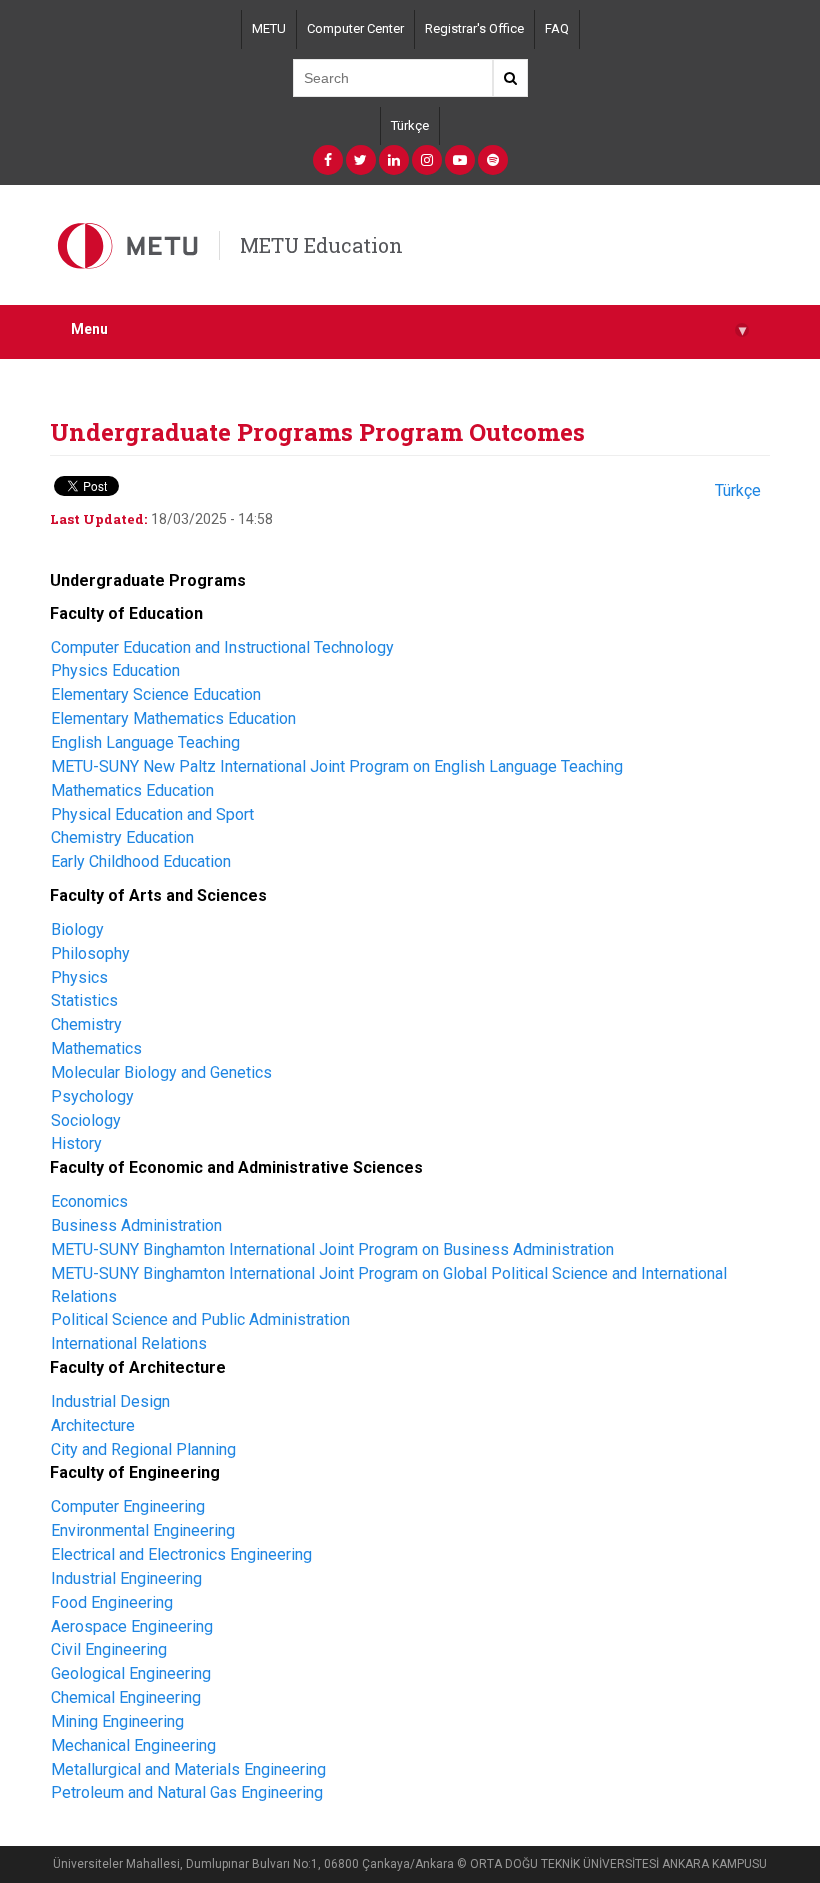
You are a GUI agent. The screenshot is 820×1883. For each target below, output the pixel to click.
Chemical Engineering (126, 1697)
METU (269, 28)
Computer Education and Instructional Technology (222, 647)
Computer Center (355, 28)
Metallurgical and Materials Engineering (188, 1769)
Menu (408, 329)
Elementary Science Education (156, 694)
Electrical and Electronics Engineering (181, 1554)
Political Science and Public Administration (200, 1319)
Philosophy (90, 953)
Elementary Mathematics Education (173, 718)
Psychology (92, 1096)
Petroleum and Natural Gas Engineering (187, 1792)
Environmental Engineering (143, 1530)
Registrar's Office (474, 28)
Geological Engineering (131, 1673)
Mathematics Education (132, 790)
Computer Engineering (128, 1506)
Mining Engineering (117, 1721)
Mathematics (96, 1048)
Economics (89, 1201)
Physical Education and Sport (154, 814)
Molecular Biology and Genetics (161, 1072)
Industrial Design (110, 1401)
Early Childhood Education (141, 861)
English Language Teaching (145, 742)
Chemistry (86, 1024)
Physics (79, 977)
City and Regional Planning (143, 1449)
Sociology (86, 1120)
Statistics (84, 1000)
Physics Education (115, 670)
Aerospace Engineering (132, 1626)
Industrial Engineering (126, 1578)
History (76, 1143)
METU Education (321, 245)
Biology (77, 929)
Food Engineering (112, 1602)
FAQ (557, 28)
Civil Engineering (109, 1649)
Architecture (93, 1425)
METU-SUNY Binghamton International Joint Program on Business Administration (332, 1249)
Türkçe (410, 125)
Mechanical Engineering (133, 1745)
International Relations (129, 1343)
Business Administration (136, 1225)
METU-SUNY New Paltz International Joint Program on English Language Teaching (337, 766)
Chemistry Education (122, 837)
